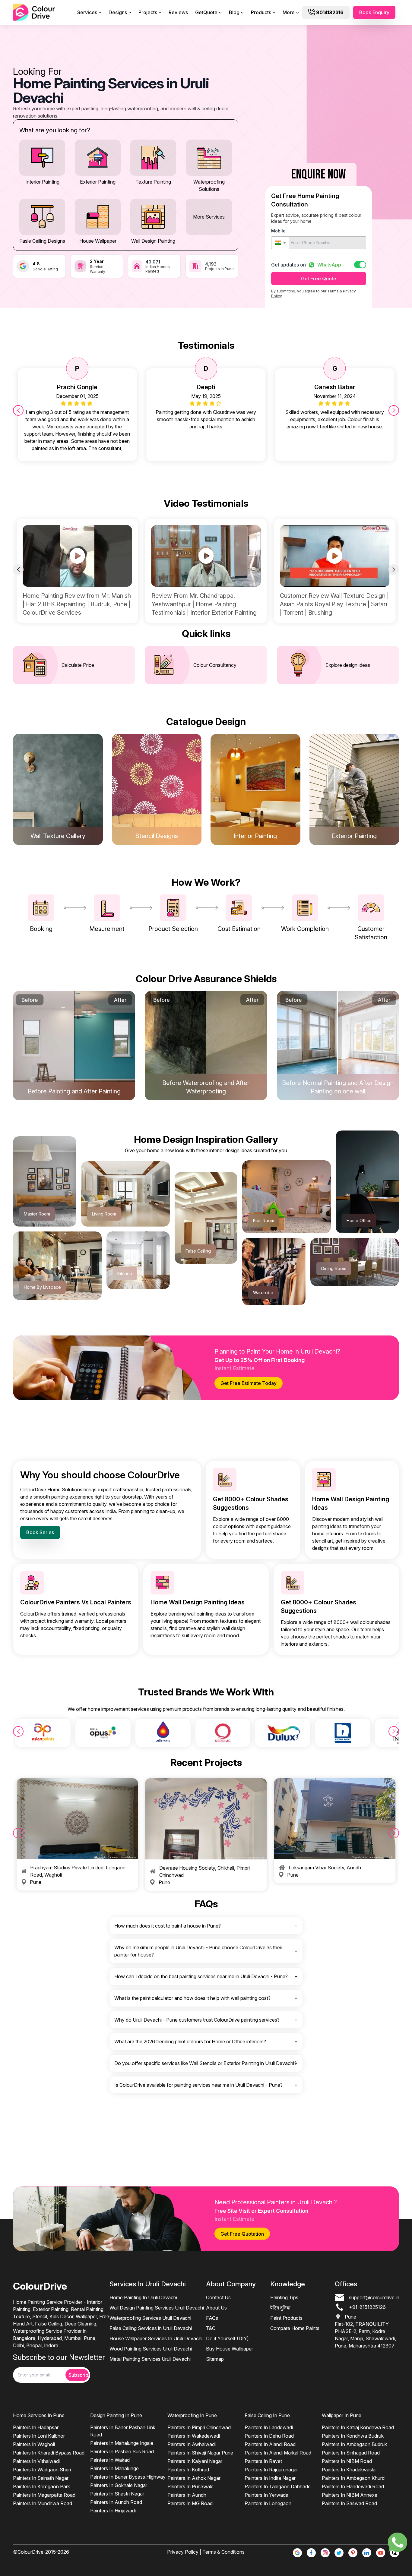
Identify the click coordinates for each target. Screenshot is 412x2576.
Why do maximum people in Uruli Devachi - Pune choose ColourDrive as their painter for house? (198, 1951)
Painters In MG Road (190, 2503)
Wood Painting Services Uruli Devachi (151, 2349)
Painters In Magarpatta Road (44, 2495)
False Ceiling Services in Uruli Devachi (151, 2328)
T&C (211, 2328)
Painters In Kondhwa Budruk (353, 2436)
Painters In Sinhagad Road (351, 2453)
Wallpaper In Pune (342, 2415)
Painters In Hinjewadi (113, 2511)
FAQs (212, 2318)
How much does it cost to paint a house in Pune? (168, 1926)
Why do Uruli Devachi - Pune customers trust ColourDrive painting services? (197, 2020)
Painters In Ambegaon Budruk (354, 2444)
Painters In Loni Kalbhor (39, 2436)
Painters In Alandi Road (270, 2444)
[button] (280, 243)
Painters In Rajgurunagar (271, 2470)
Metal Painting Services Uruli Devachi (150, 2359)
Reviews (178, 12)
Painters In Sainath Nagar (41, 2478)
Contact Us (218, 2297)
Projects (148, 12)
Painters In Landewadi (269, 2427)
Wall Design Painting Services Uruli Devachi (157, 2308)
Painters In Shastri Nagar (117, 2494)
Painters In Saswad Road (349, 2503)
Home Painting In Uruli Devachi (143, 2297)
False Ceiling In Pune (267, 2415)
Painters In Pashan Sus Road (122, 2451)
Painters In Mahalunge (114, 2468)
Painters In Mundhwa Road (43, 2503)
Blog (234, 12)
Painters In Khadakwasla (349, 2470)
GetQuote (206, 12)
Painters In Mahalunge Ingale (122, 2443)
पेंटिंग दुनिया (280, 2308)
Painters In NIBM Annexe (350, 2495)
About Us (216, 2308)
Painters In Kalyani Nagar (195, 2461)
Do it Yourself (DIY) (227, 2338)
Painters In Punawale (190, 2486)
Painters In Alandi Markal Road (278, 2453)
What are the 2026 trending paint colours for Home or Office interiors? (190, 2042)
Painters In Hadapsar (36, 2427)
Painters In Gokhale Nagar (119, 2485)
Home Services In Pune (39, 2415)
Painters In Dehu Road (269, 2436)
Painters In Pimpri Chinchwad (199, 2427)
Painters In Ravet (263, 2461)
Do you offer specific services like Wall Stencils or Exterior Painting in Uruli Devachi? (205, 2063)
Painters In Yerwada (266, 2495)
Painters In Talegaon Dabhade (278, 2486)
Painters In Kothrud (188, 2470)
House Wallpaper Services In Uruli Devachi (156, 2338)
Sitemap (215, 2359)
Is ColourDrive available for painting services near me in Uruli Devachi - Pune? (198, 2085)
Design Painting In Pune (116, 2415)
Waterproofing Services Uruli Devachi (150, 2318)
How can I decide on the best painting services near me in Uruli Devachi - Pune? (201, 1976)
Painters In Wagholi (34, 2444)
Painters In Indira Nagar (270, 2478)
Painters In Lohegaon (268, 2503)
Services (87, 12)
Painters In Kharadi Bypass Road (49, 2453)
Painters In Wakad (110, 2460)
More (289, 12)
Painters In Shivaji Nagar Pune (200, 2453)
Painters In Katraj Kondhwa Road (358, 2427)
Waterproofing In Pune (192, 2415)
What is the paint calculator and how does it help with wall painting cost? (192, 1998)
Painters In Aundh (187, 2495)
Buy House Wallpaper (230, 2349)
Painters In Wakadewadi (194, 2436)
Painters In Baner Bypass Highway (128, 2477)
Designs (118, 12)
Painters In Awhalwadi (192, 2444)
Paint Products (286, 2318)
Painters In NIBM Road (347, 2461)
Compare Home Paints (295, 2328)
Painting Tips (284, 2297)
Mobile (278, 231)
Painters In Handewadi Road (353, 2486)
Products (261, 12)
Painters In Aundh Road (116, 2502)
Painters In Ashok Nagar (194, 2478)
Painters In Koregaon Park (41, 2486)
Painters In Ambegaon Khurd (353, 2478)
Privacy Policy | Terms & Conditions (206, 2552)
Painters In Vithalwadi (36, 2461)
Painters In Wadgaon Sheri (42, 2470)
